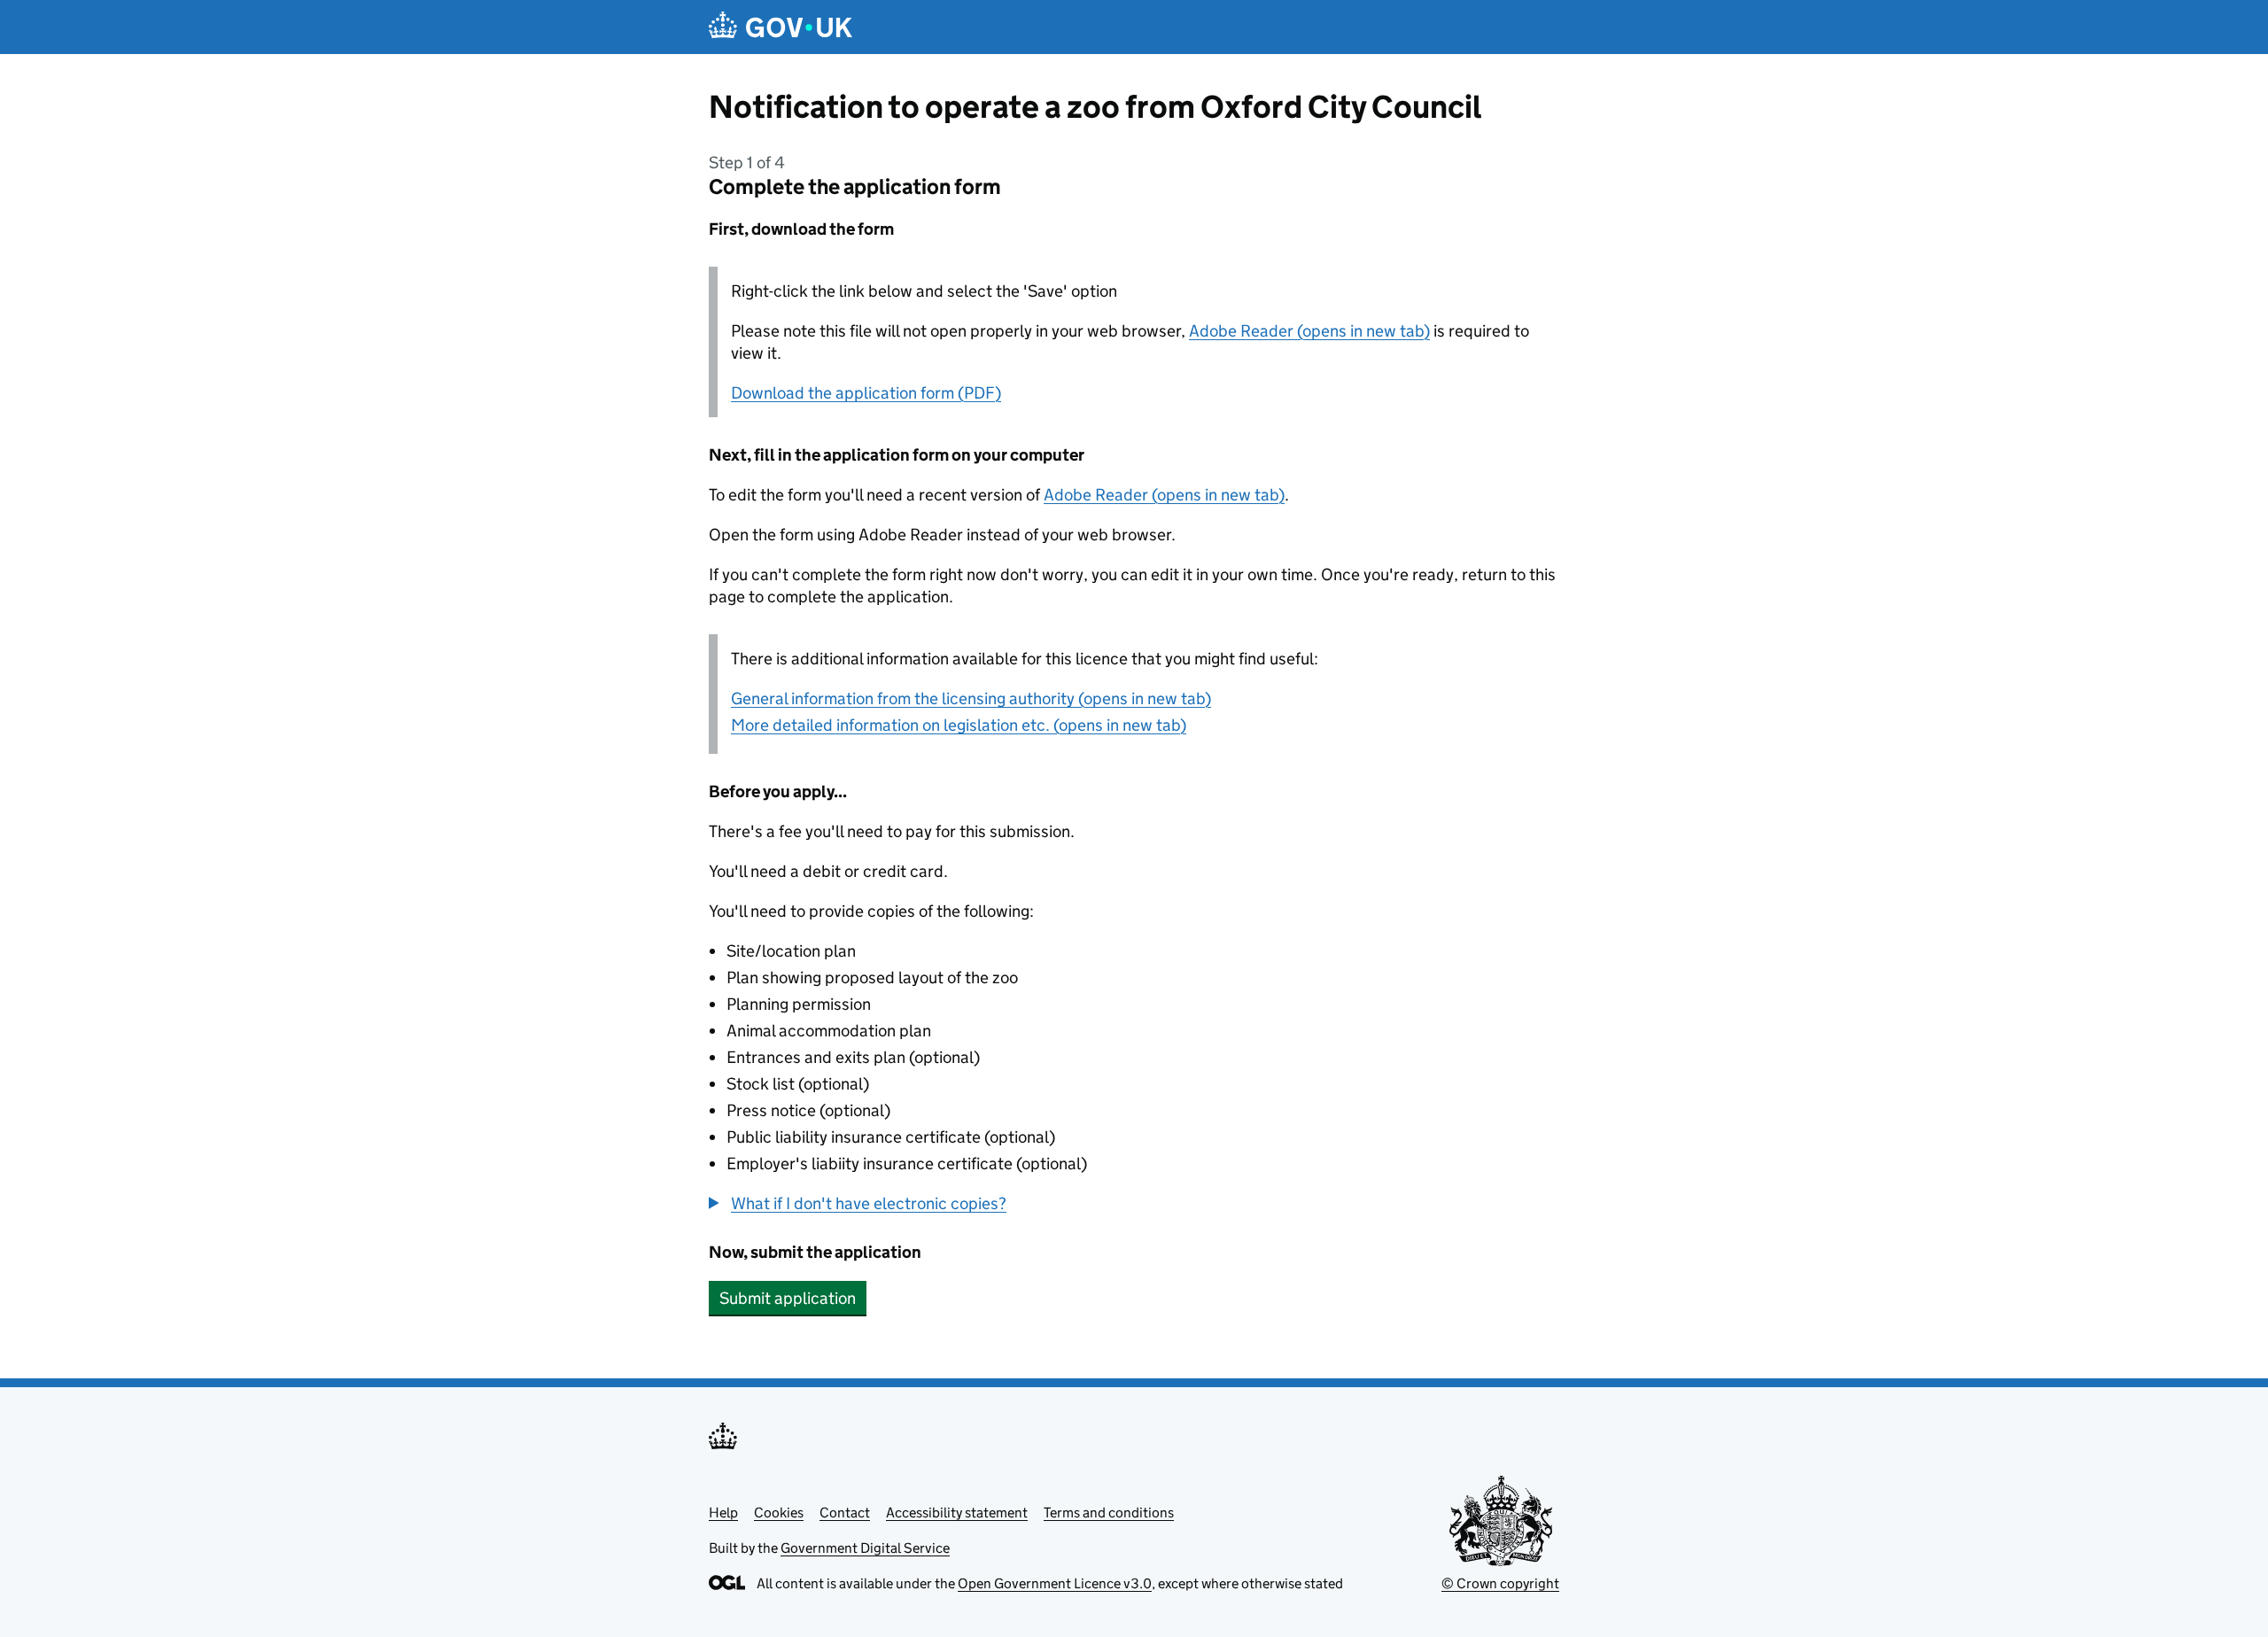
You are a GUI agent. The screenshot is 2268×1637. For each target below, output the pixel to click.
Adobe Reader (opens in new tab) (1309, 331)
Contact (845, 1513)
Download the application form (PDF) (866, 393)
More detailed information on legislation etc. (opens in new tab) (959, 725)
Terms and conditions (1109, 1513)
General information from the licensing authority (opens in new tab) (971, 698)
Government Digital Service (865, 1548)
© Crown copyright (1500, 1583)
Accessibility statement (957, 1513)
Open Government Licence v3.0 (1055, 1583)
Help (723, 1513)
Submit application (788, 1298)
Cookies (779, 1513)
